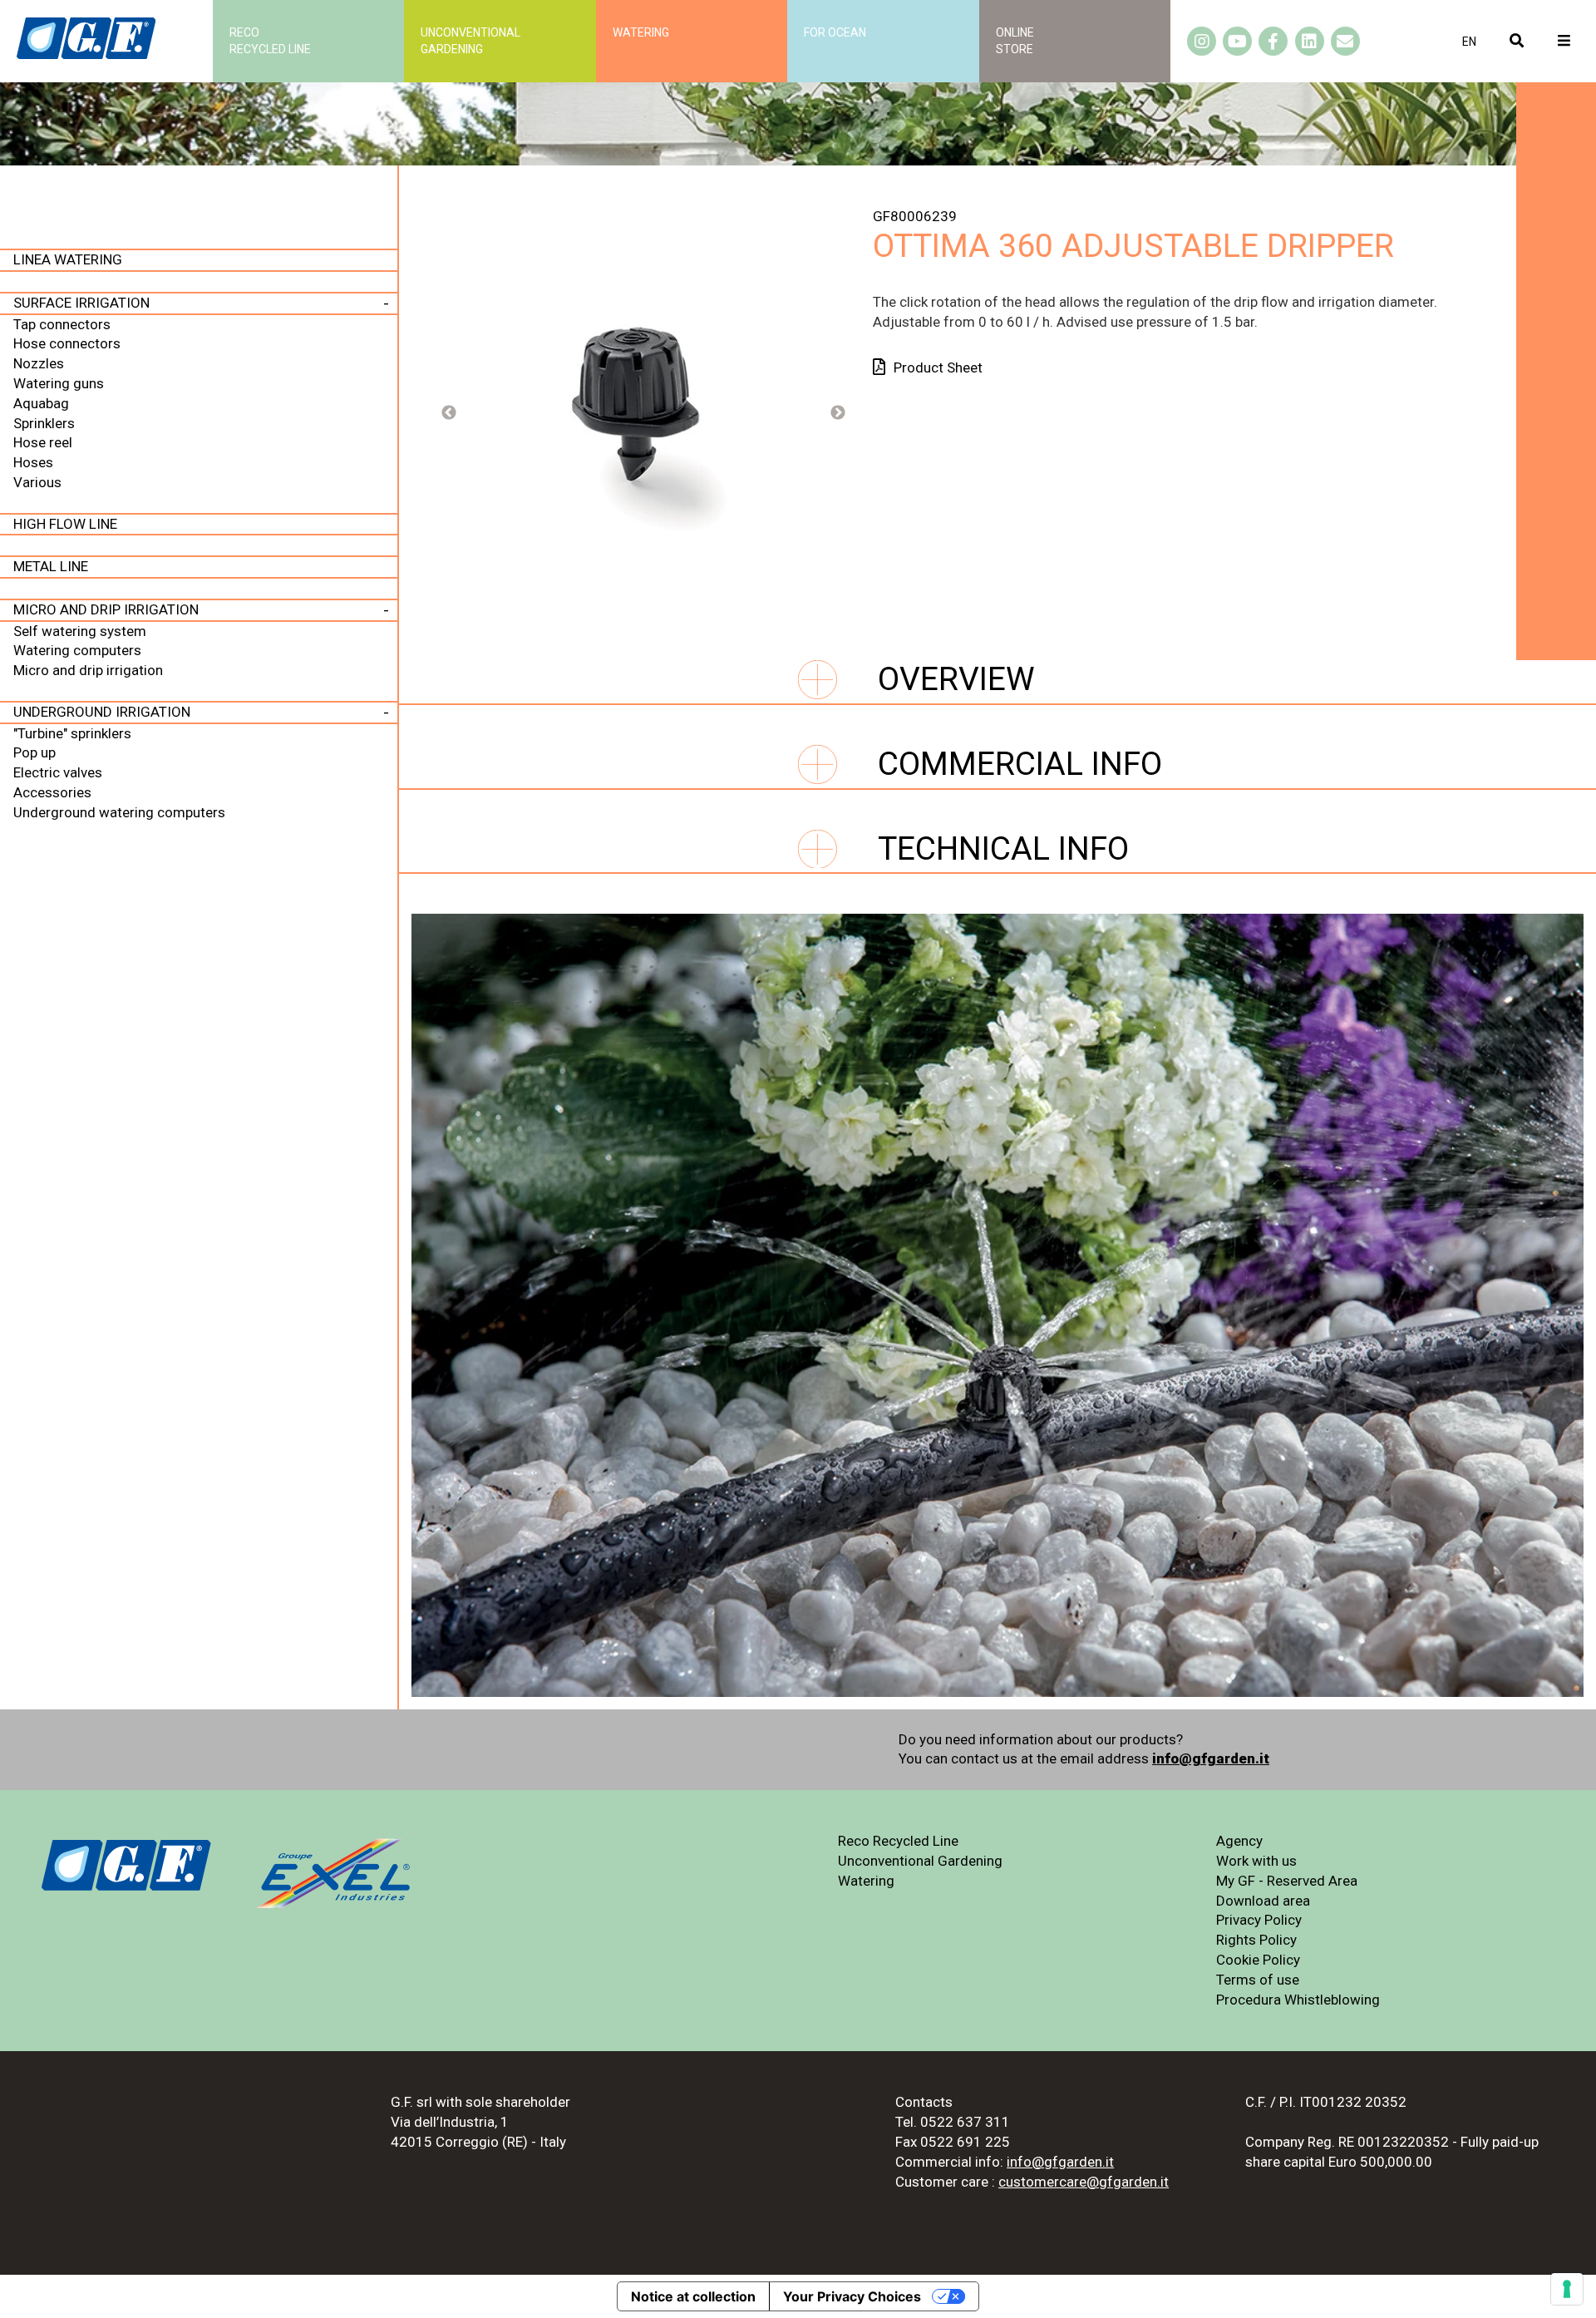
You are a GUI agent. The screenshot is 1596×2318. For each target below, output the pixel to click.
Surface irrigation (81, 303)
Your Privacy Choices (852, 2296)
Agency (1239, 1841)
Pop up (34, 752)
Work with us (1256, 1861)
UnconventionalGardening (470, 41)
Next (838, 413)
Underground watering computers (119, 812)
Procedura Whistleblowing (1298, 2000)
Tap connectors (62, 324)
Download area (1263, 1901)
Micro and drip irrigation (106, 609)
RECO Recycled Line (270, 41)
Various (37, 482)
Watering (641, 32)
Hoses (33, 462)
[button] (1469, 42)
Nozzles (39, 363)
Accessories (52, 792)
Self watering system (80, 631)
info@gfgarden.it (1211, 1758)
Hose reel (43, 442)
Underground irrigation (102, 712)
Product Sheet (938, 367)
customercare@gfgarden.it (1084, 2182)
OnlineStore (1015, 41)
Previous (449, 413)
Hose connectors (67, 343)
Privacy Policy (1259, 1920)
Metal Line (51, 566)
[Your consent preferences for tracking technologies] (1567, 2289)
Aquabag (41, 403)
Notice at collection (693, 2296)
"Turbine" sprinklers (72, 733)
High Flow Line (65, 524)
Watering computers (77, 650)
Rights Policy (1256, 1940)
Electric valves (58, 772)
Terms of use (1258, 1980)
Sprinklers (44, 423)
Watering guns (59, 383)
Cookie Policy (1258, 1960)
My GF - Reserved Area (1287, 1881)
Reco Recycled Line (898, 1841)
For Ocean (835, 32)
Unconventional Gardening (920, 1861)
